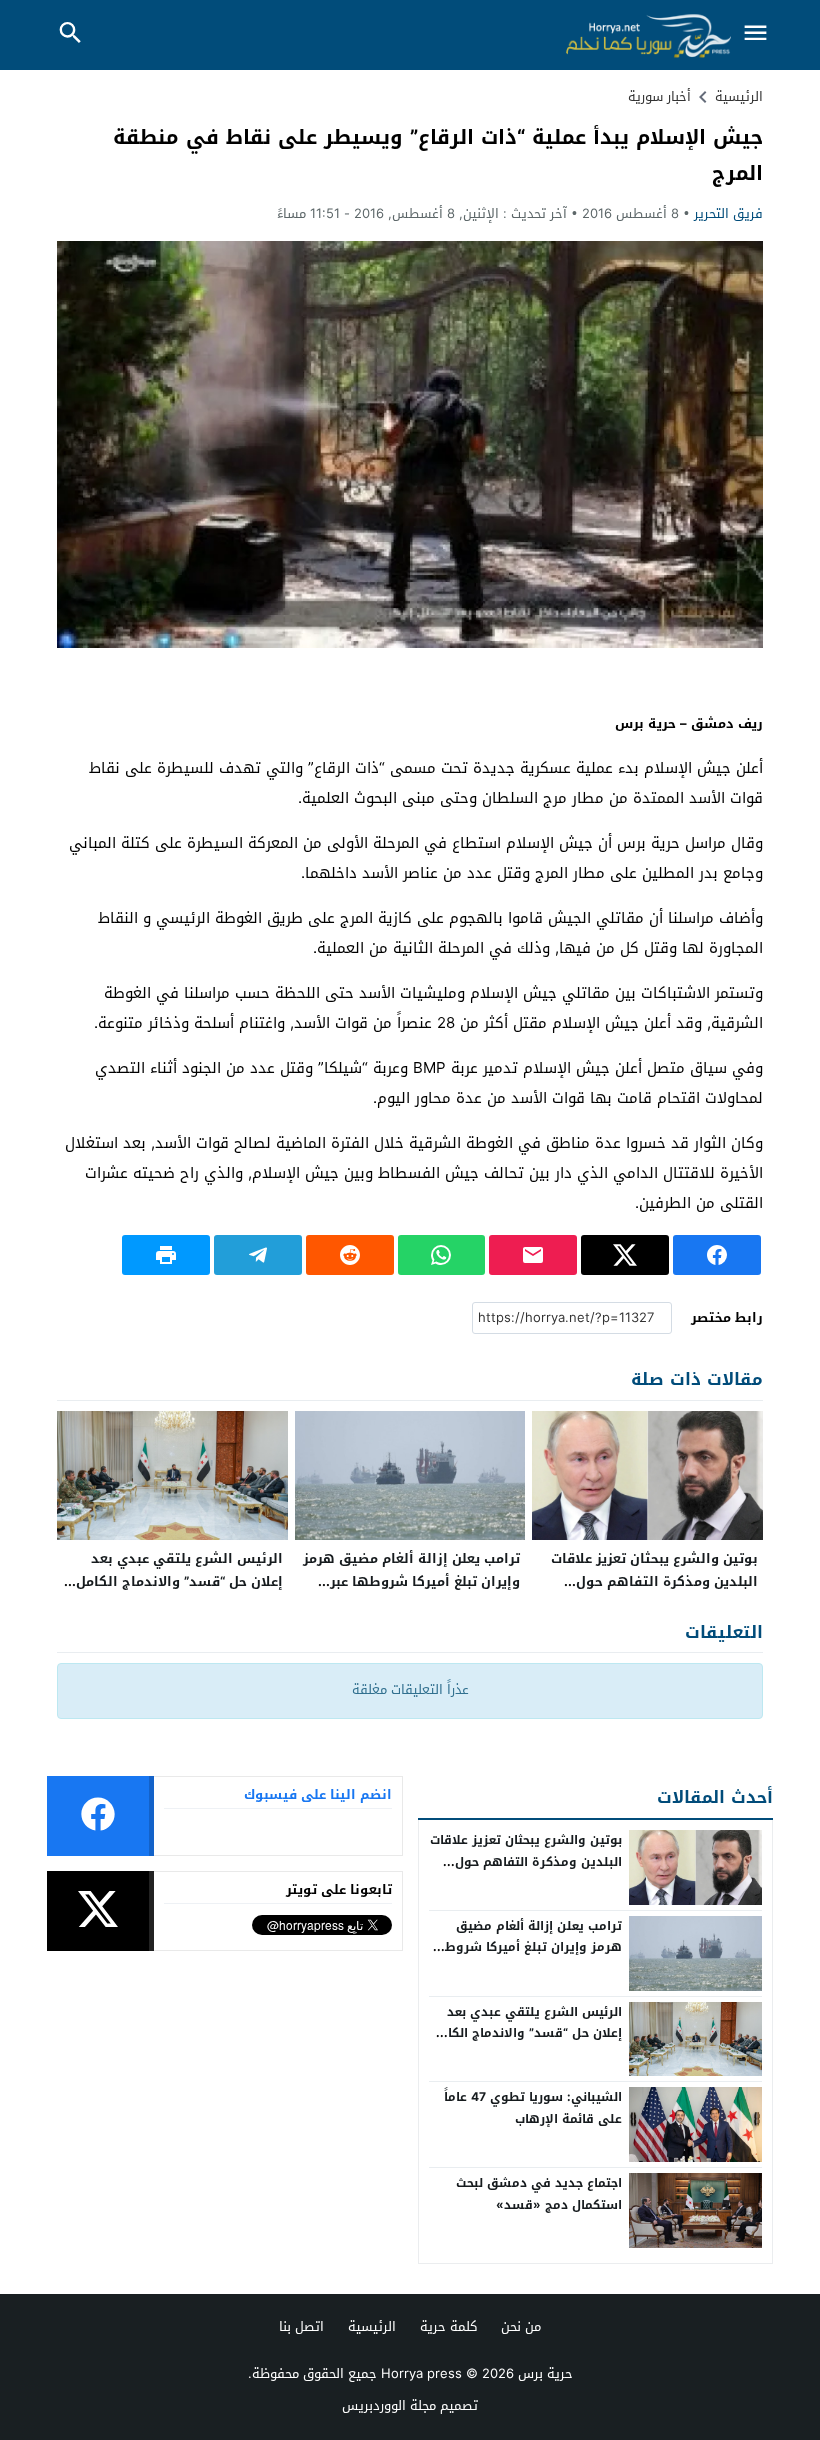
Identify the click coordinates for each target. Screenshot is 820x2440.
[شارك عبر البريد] (533, 1255)
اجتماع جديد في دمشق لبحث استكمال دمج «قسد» (539, 2194)
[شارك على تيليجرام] (258, 1255)
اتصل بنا (301, 2326)
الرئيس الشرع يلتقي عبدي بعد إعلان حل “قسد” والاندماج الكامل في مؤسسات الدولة (179, 1581)
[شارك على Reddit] (350, 1255)
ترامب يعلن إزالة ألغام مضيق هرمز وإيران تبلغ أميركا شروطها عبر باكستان (411, 1581)
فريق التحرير (728, 213)
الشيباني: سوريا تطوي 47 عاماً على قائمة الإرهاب (533, 2108)
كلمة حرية (448, 2326)
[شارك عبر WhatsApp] (442, 1255)
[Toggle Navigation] (755, 34)
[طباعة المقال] (166, 1255)
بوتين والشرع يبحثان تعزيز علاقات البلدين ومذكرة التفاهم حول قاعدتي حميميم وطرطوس (654, 1581)
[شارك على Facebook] (717, 1255)
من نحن (521, 2326)
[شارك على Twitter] (625, 1255)
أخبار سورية (659, 96)
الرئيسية (372, 2326)
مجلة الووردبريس (389, 2405)
